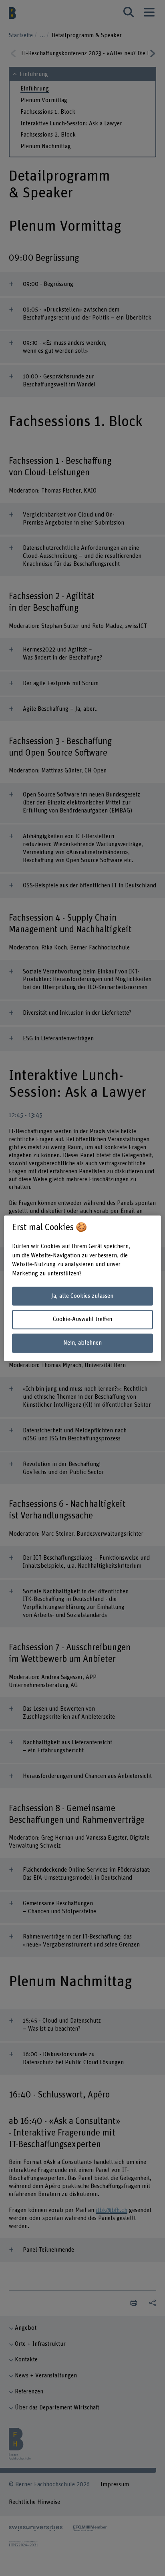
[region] (82, 1288)
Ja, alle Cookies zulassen (82, 1296)
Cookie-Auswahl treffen (82, 1320)
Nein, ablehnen (82, 1343)
